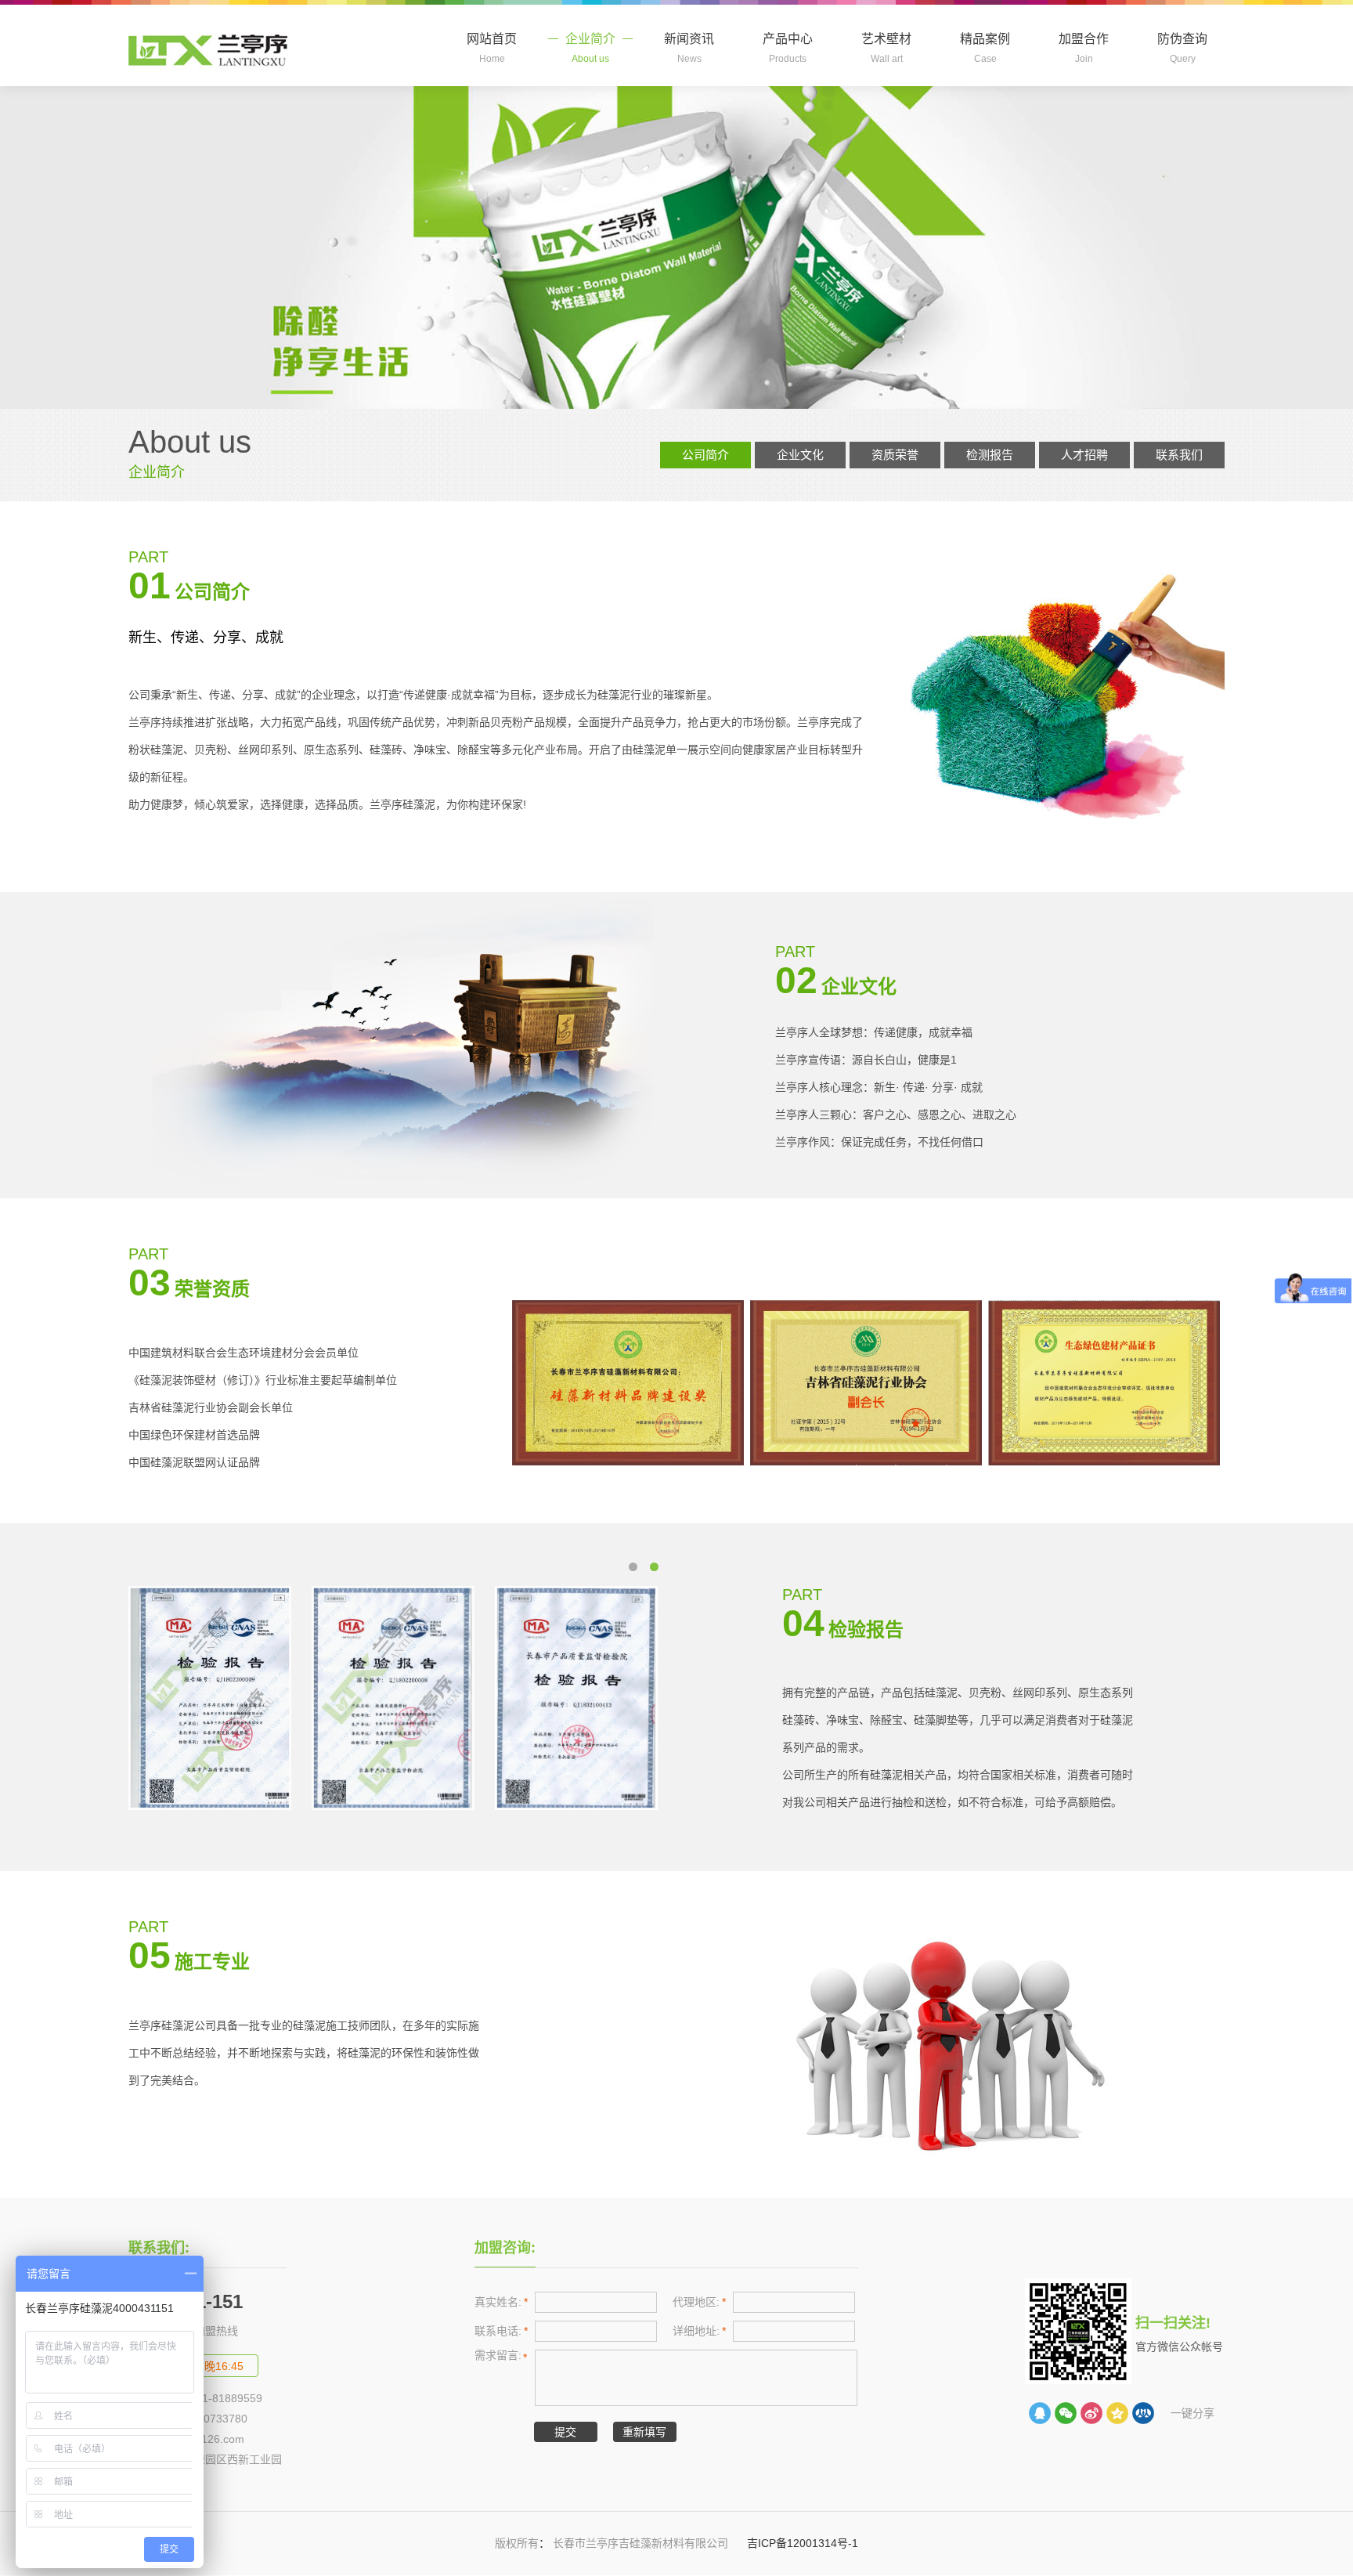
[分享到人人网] (1143, 2413)
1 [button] (658, 1570)
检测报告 (990, 455)
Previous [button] (180, 1698)
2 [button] (637, 1570)
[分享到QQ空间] (1117, 2413)
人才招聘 (1084, 455)
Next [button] (625, 1698)
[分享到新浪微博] (1091, 2413)
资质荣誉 (895, 455)
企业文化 (800, 455)
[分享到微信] (1066, 2413)
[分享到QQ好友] (1040, 2413)
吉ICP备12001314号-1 (801, 2543)
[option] (631, 1383)
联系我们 (1179, 455)
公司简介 (705, 455)
